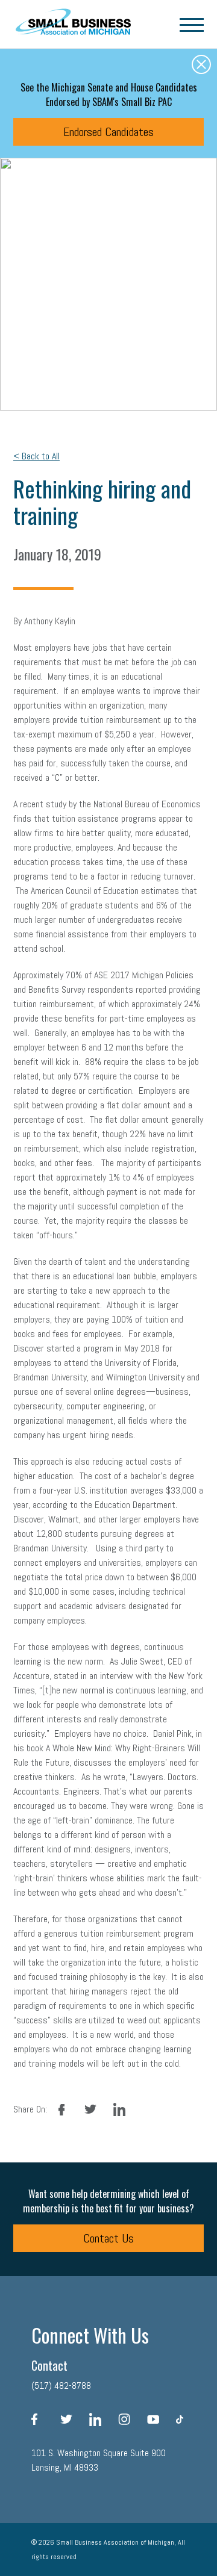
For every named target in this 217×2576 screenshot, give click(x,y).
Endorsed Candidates (108, 132)
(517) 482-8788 (61, 2385)
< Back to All (36, 456)
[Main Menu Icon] (192, 24)
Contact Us (108, 2238)
